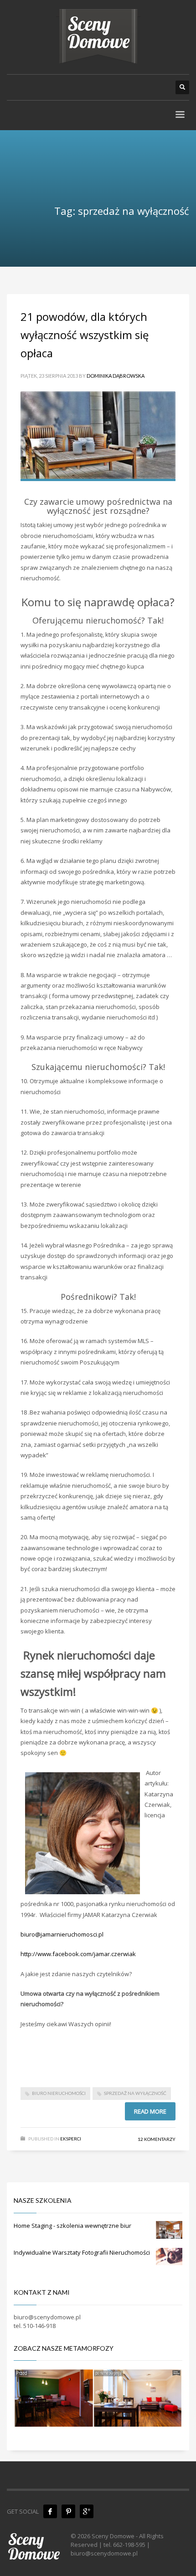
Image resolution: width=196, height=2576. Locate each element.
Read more (150, 2111)
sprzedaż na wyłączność (135, 2093)
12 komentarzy (157, 2139)
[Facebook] (50, 2511)
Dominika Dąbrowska (116, 376)
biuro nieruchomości (59, 2093)
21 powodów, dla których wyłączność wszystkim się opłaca (85, 335)
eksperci (71, 2139)
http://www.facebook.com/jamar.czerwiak (78, 1954)
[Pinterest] (68, 2511)
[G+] (87, 2511)
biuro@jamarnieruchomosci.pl (62, 1934)
